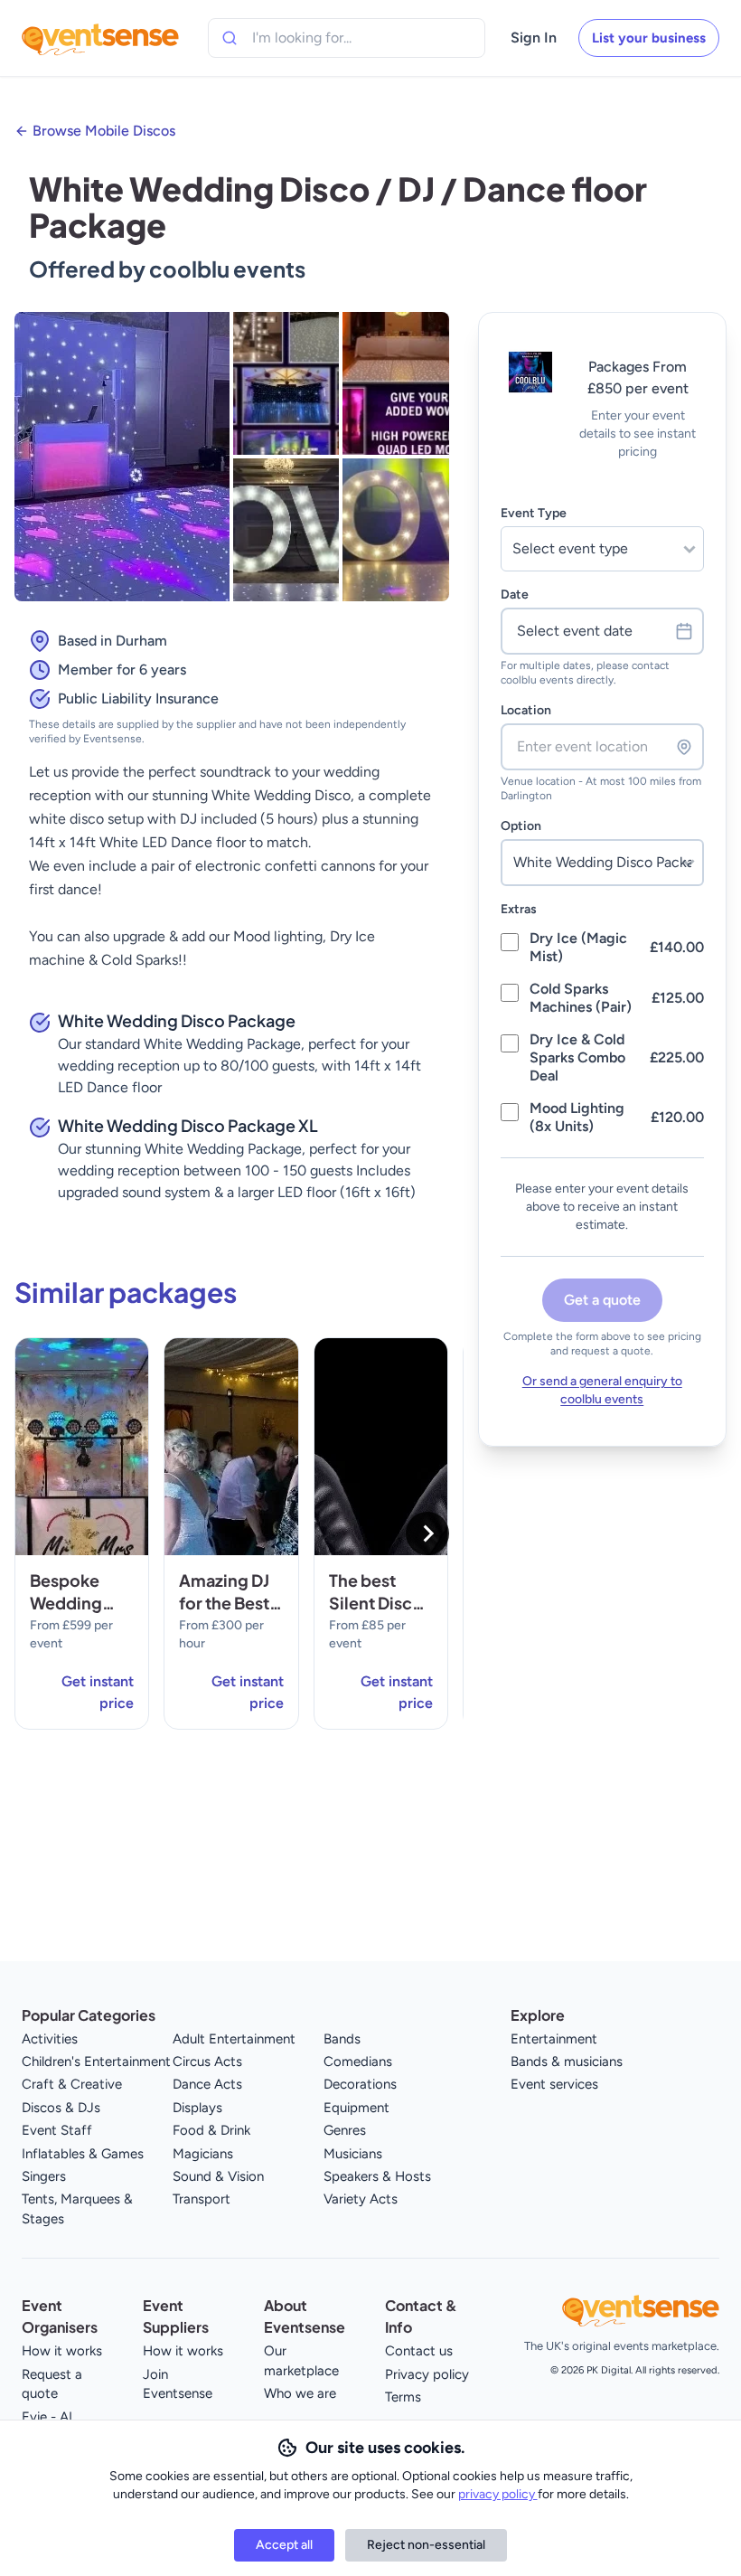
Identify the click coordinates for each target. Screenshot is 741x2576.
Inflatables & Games (83, 2154)
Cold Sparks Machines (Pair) (581, 998)
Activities (50, 2039)
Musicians (353, 2154)
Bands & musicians (567, 2062)
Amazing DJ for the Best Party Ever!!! (228, 1603)
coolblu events (227, 269)
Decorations (360, 2084)
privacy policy (498, 2494)
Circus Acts (207, 2062)
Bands (342, 2039)
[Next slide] (427, 1533)
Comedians (358, 2062)
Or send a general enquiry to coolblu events (602, 1390)
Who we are (300, 2393)
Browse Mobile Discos (104, 131)
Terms (403, 2397)
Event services (554, 2084)
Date (515, 594)
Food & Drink (211, 2130)
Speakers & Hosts (377, 2176)
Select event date (575, 631)
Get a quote (602, 1300)
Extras (519, 909)
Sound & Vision (218, 2176)
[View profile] (531, 405)
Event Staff (57, 2130)
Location (526, 710)
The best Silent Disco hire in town (376, 1603)
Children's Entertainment (96, 2062)
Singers (44, 2176)
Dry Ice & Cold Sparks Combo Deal (577, 1057)
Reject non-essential (426, 2545)
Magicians (203, 2154)
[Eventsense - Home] (100, 38)
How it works (62, 2351)
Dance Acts (207, 2084)
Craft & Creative (72, 2084)
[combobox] (334, 38)
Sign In (534, 38)
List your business (649, 38)
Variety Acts (361, 2199)
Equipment (356, 2108)
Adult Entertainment (234, 2039)
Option (521, 826)
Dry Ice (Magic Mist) (578, 947)
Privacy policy (427, 2374)
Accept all (284, 2545)
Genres (345, 2130)
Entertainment (554, 2039)
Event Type (534, 513)
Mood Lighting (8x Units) (577, 1117)
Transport (202, 2199)
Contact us (419, 2351)
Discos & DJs (61, 2108)
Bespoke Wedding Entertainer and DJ (74, 1614)
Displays (197, 2108)
